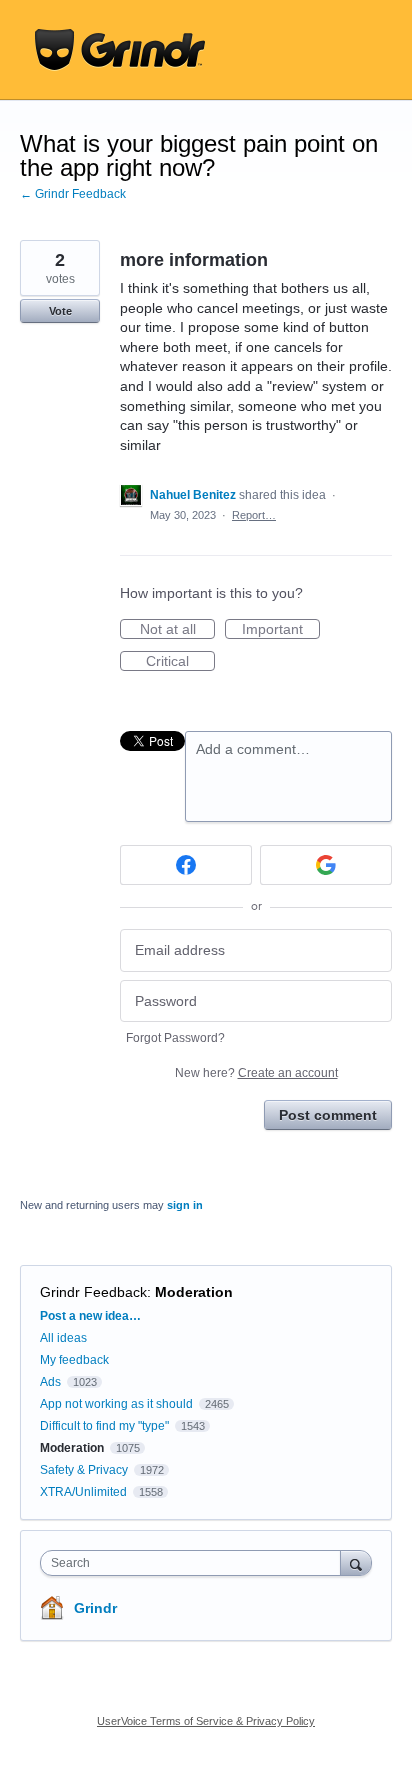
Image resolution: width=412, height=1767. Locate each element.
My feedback (74, 1360)
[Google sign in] (326, 865)
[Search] (356, 1562)
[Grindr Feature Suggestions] (120, 50)
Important (281, 630)
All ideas (63, 1338)
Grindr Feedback (93, 1292)
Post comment (328, 1115)
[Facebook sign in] (186, 865)
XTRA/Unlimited (83, 1492)
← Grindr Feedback (73, 194)
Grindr (95, 1608)
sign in (185, 1205)
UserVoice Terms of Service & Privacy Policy (206, 1721)
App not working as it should (116, 1404)
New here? (256, 1073)
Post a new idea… (90, 1316)
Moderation (194, 1292)
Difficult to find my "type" (104, 1426)
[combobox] (195, 1563)
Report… (254, 515)
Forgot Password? (175, 1038)
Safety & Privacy (85, 1470)
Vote (60, 311)
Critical (180, 662)
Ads (50, 1382)
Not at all (177, 630)
